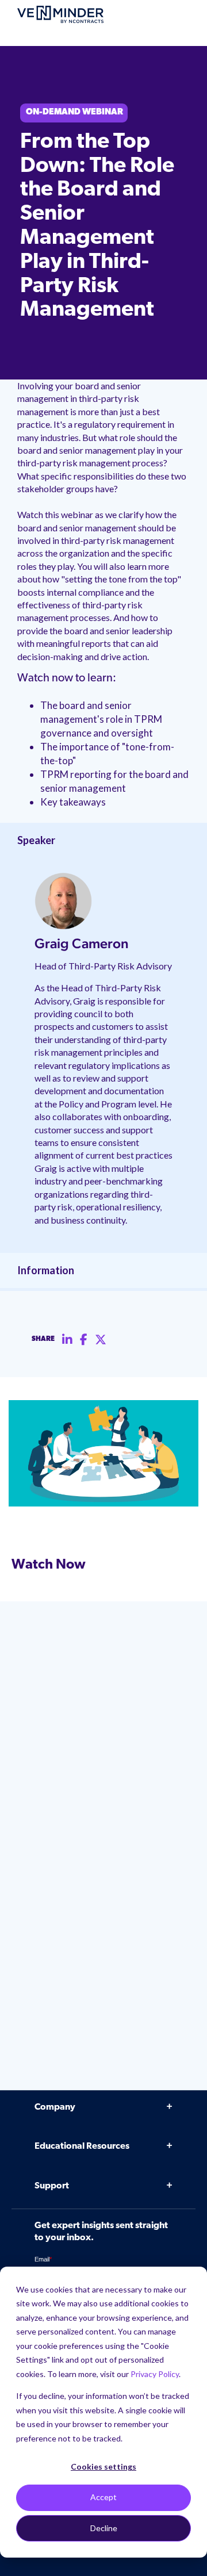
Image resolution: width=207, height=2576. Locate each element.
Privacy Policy (155, 2374)
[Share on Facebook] (84, 1340)
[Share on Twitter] (101, 1340)
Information (46, 1270)
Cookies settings (103, 2466)
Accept (103, 2497)
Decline (104, 2528)
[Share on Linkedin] (67, 1340)
